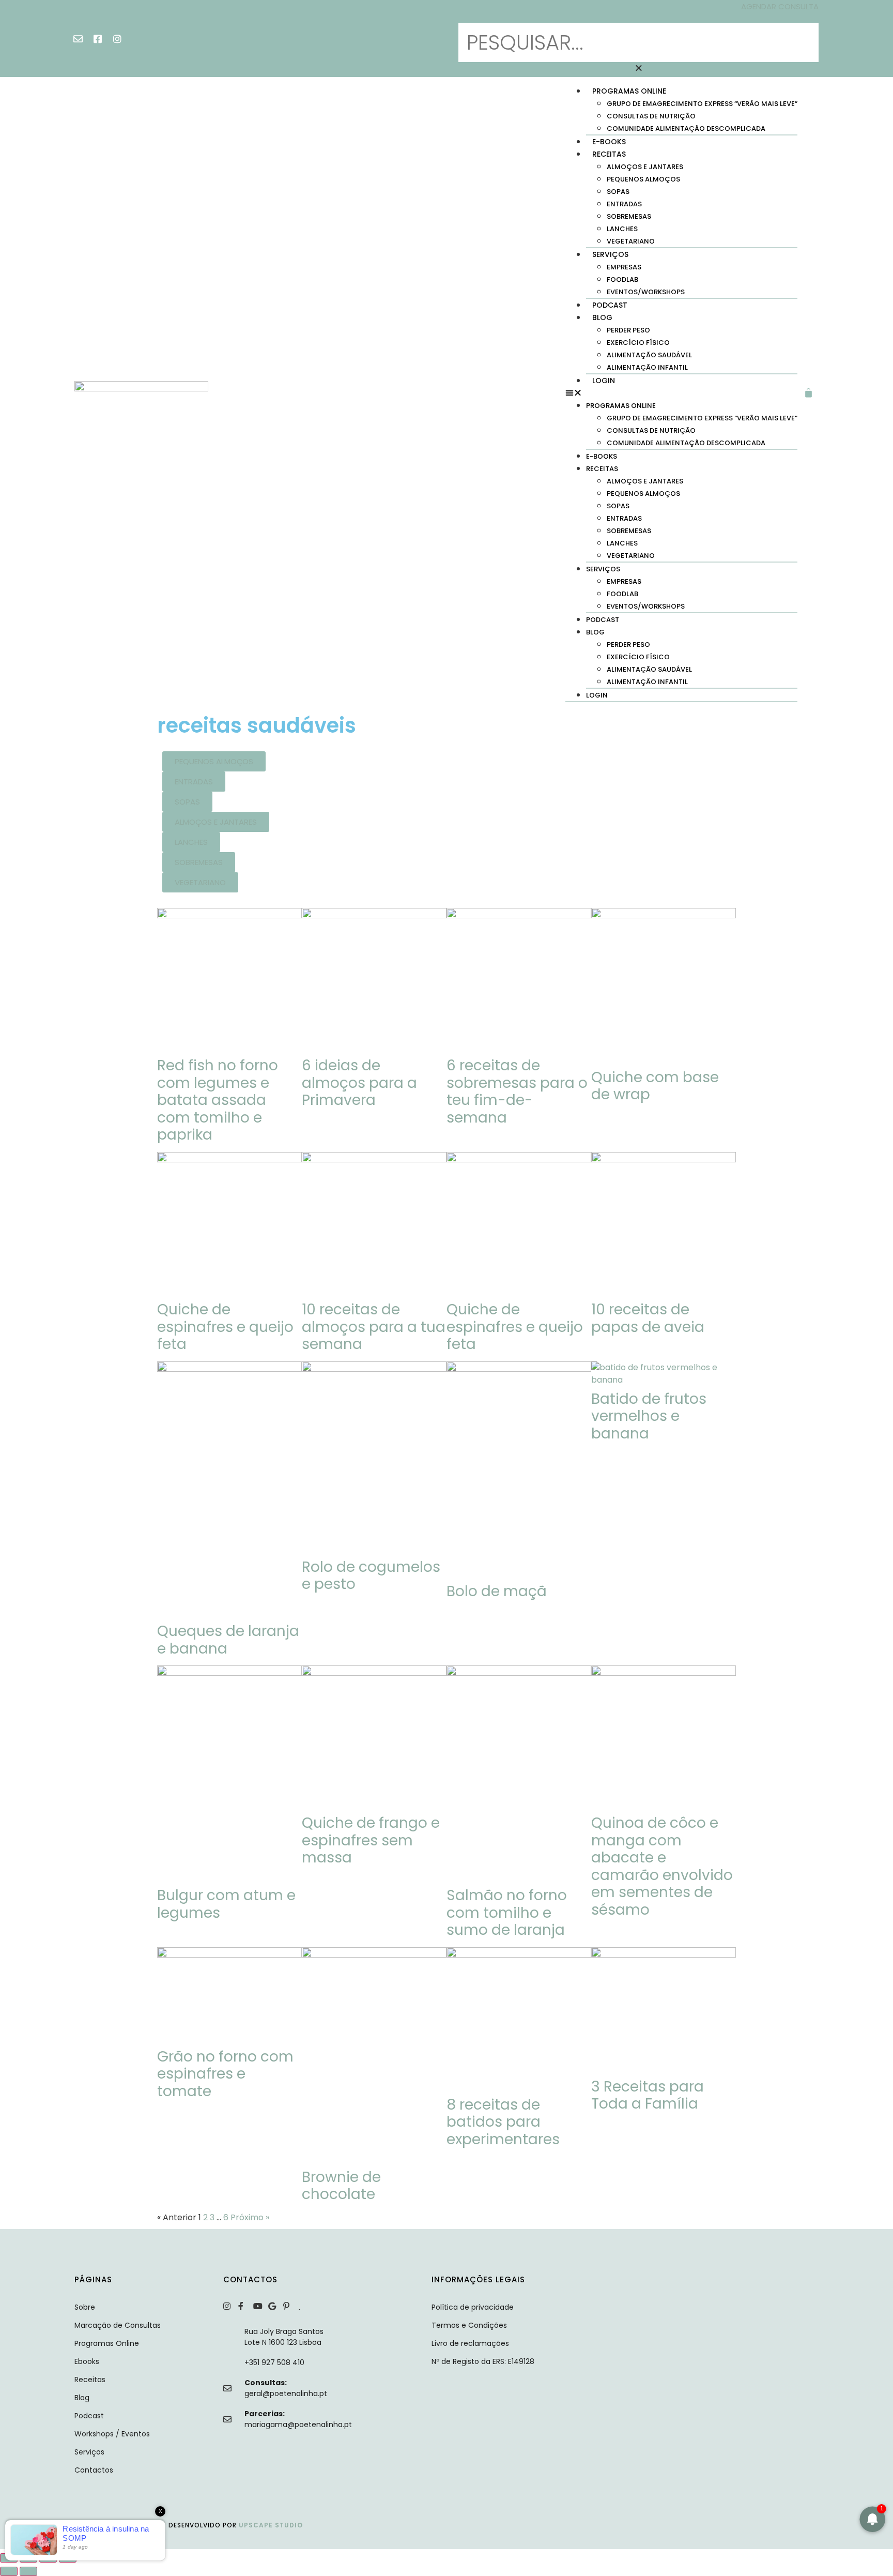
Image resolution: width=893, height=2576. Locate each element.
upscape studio (271, 2525)
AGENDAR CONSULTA (780, 6)
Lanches (622, 229)
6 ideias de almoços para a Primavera (359, 1083)
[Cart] (811, 393)
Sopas (618, 192)
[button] (638, 17)
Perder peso (628, 330)
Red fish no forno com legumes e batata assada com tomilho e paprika (218, 1100)
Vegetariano (631, 241)
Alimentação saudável (649, 355)
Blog (602, 317)
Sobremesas (629, 216)
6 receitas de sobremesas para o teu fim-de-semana (517, 1092)
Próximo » (250, 2217)
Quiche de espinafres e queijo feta (225, 1327)
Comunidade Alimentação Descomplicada (686, 128)
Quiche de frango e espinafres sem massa (371, 1840)
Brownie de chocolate (341, 2186)
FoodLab (622, 279)
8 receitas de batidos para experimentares (503, 2122)
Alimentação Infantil (647, 367)
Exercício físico (638, 343)
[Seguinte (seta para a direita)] (28, 2571)
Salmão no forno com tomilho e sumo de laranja (507, 1913)
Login (604, 381)
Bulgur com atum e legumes (226, 1904)
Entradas (624, 204)
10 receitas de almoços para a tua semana (374, 1327)
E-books (609, 142)
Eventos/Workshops (646, 292)
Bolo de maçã (497, 1591)
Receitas (609, 154)
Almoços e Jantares (645, 167)
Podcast (610, 305)
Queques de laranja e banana (228, 1640)
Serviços (610, 254)
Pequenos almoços (643, 179)
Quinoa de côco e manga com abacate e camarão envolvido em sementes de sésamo (662, 1866)
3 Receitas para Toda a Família (648, 2095)
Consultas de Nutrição (651, 116)
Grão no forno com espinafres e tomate (225, 2074)
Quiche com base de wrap (655, 1086)
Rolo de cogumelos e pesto (371, 1576)
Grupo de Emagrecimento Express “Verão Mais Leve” (702, 104)
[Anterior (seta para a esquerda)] (9, 2571)
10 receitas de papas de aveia (648, 1318)
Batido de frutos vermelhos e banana (649, 1416)
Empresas (624, 267)
